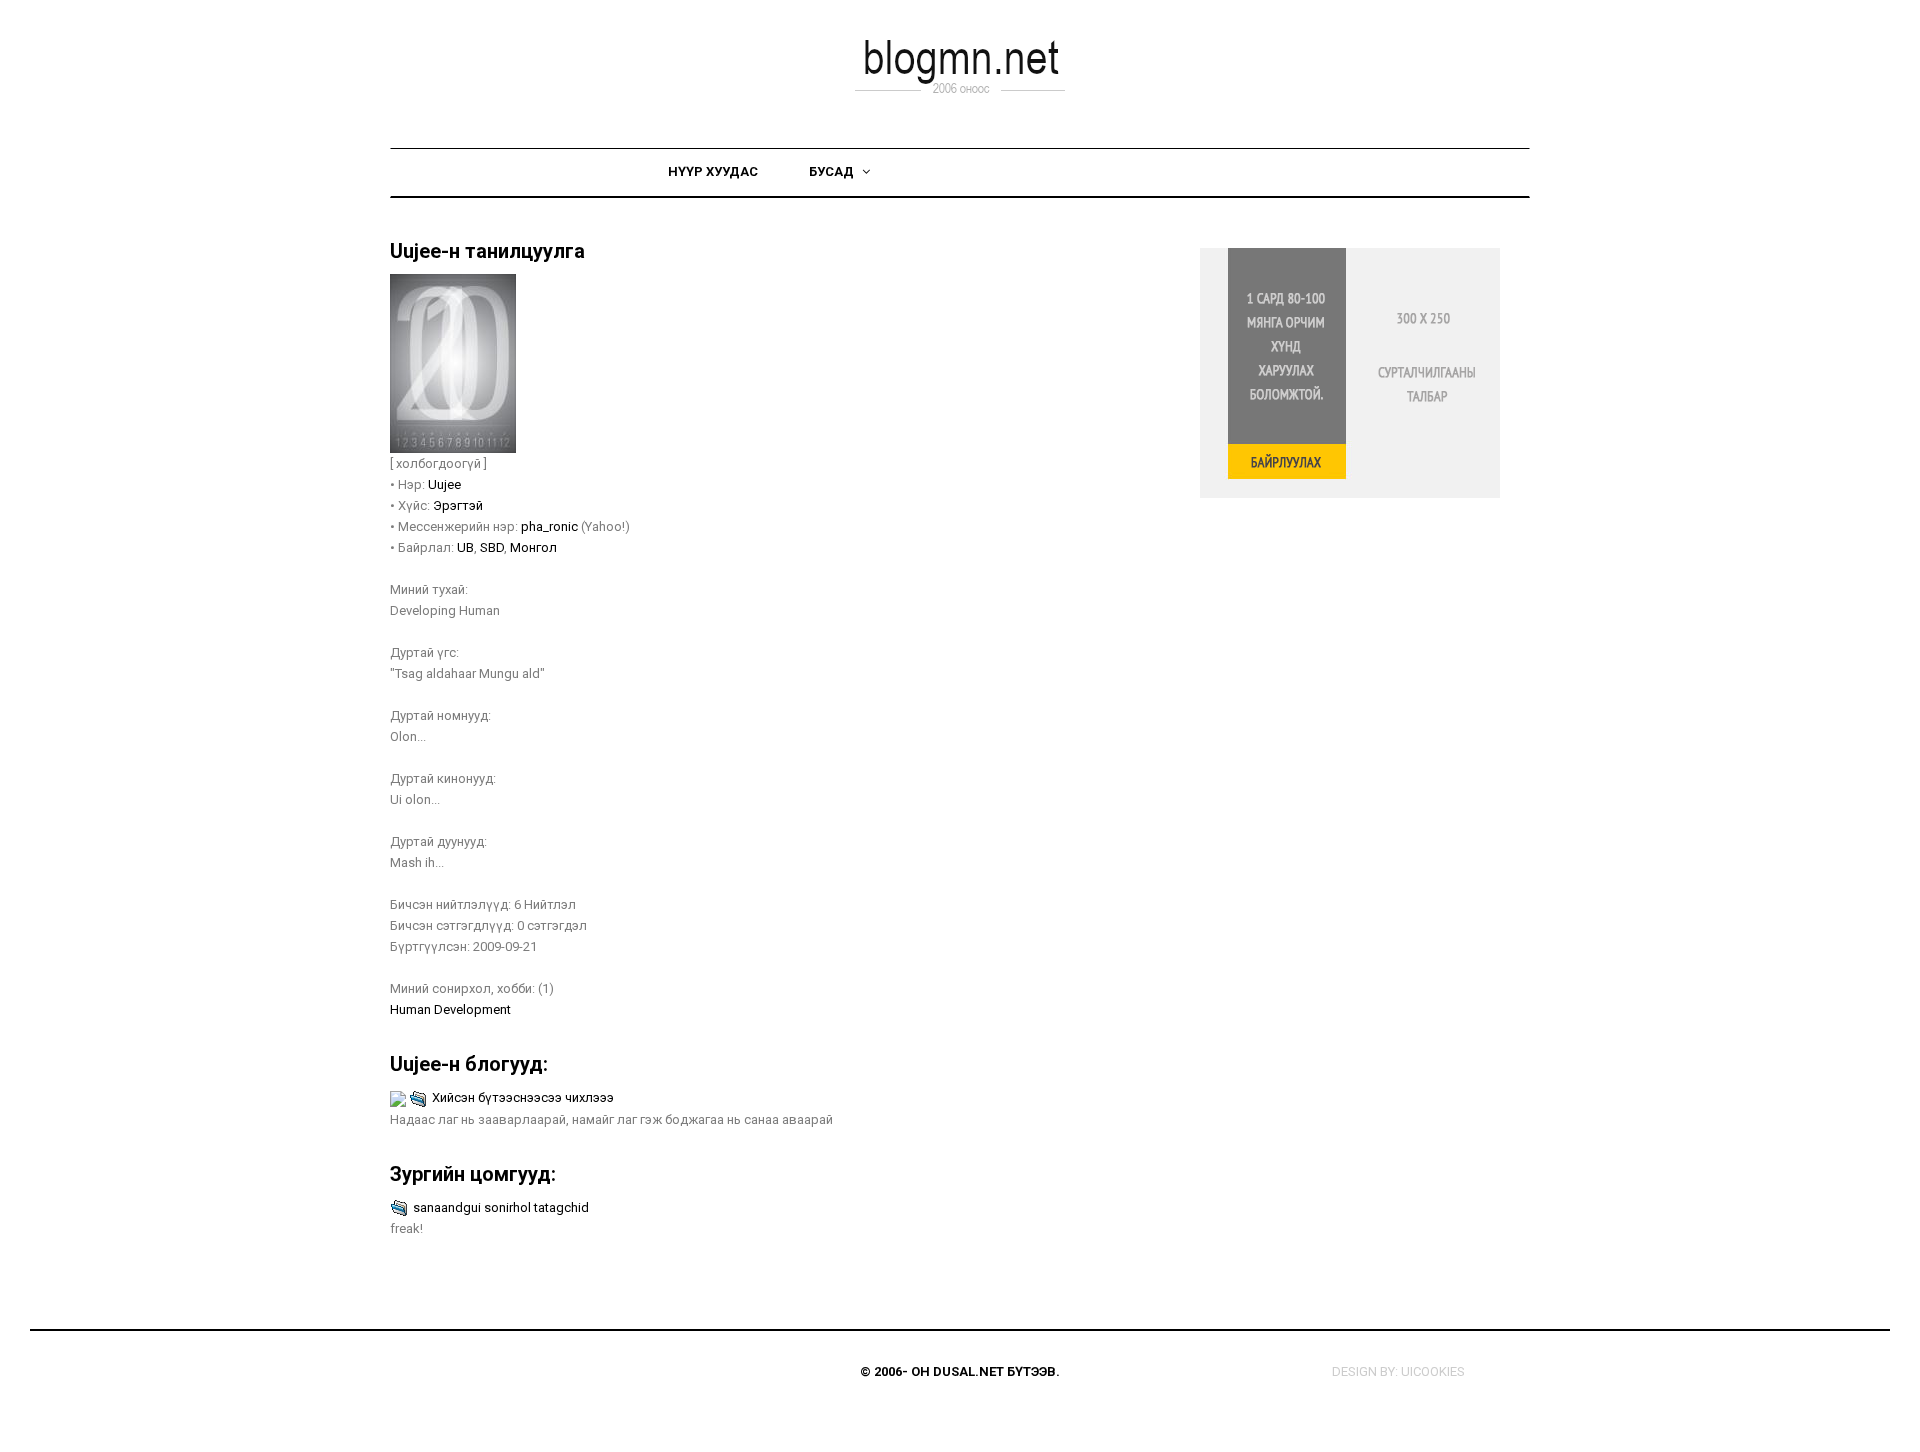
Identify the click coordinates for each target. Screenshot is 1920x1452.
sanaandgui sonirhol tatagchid (501, 1207)
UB (465, 547)
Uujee (444, 484)
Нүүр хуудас (713, 171)
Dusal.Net (968, 1371)
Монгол (533, 547)
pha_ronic (549, 526)
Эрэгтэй (458, 505)
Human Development (450, 1009)
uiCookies (1433, 1371)
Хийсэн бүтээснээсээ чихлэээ (523, 1097)
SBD (492, 547)
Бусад (833, 171)
